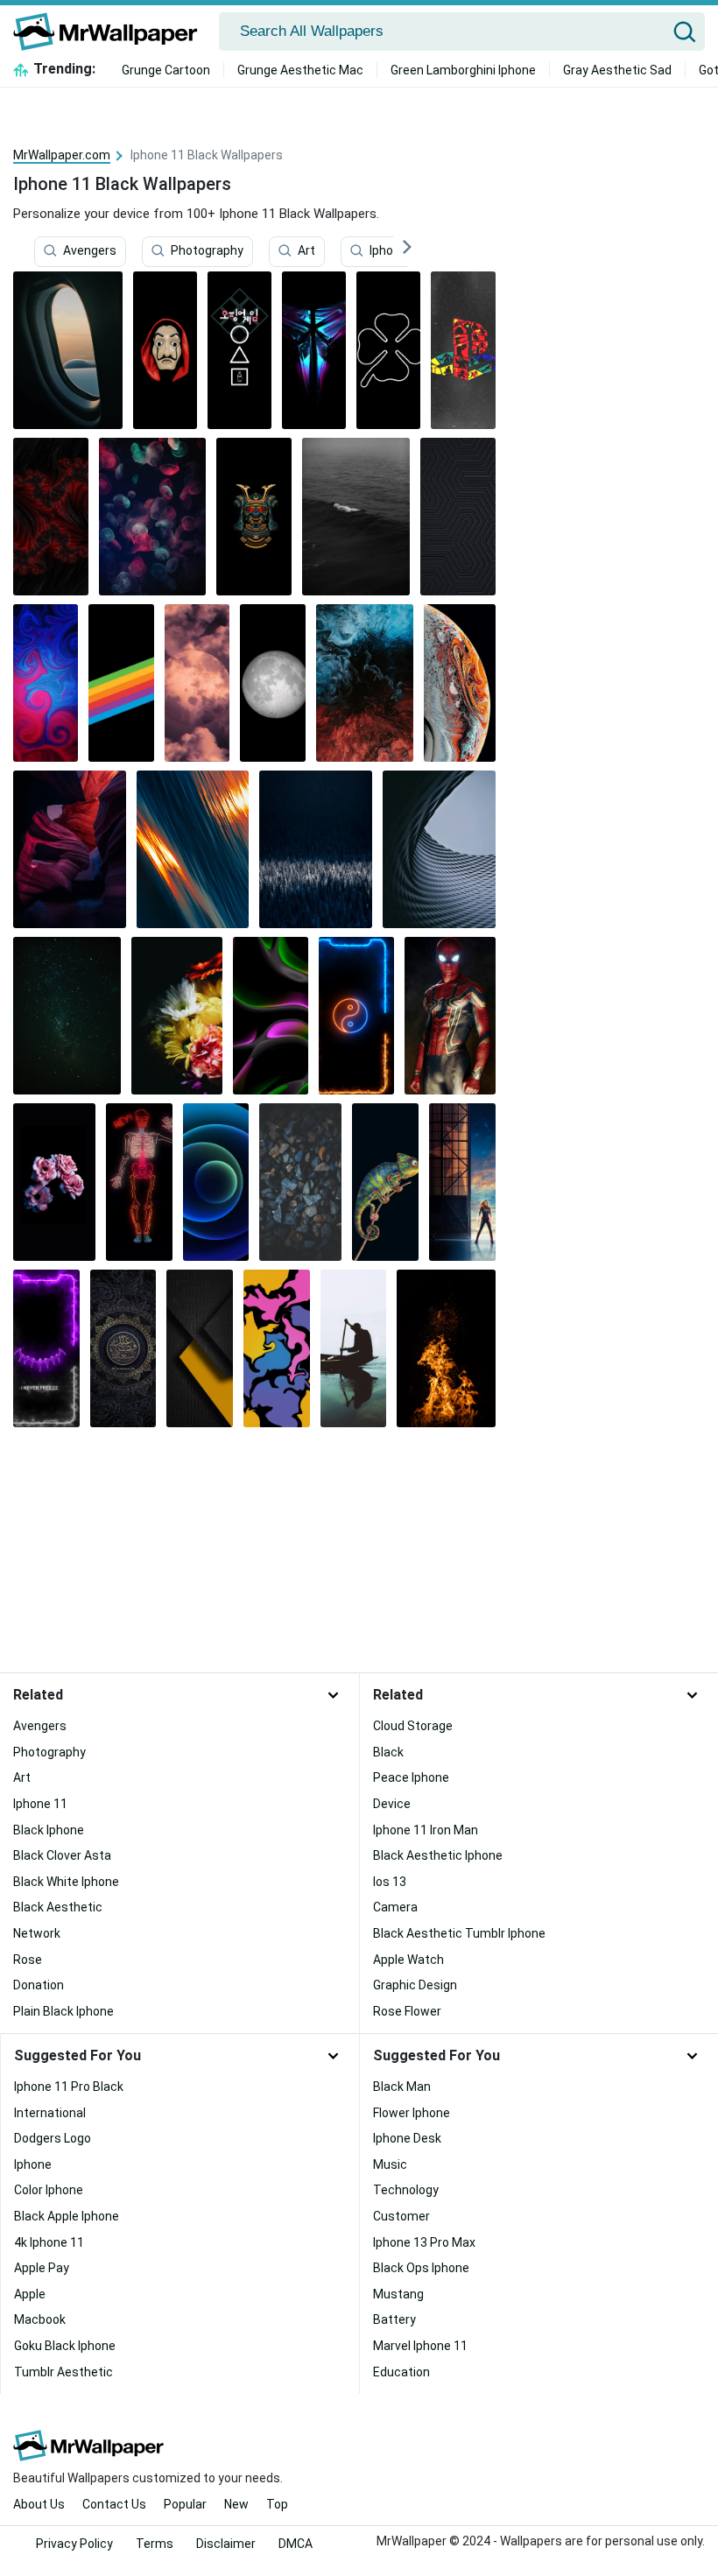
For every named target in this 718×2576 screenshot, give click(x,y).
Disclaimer (226, 2544)
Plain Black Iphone (63, 2011)
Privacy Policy (74, 2544)
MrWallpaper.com (62, 155)
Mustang (398, 2294)
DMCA (296, 2544)
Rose (28, 1960)
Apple (30, 2294)
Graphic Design (415, 1985)
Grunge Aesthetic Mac (300, 70)
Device (392, 1804)
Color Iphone (49, 2190)
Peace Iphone (411, 1777)
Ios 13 (390, 1882)
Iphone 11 (397, 251)
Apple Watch (408, 1960)
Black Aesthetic (58, 1907)
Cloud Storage (413, 1726)
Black (388, 1752)
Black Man (402, 2087)
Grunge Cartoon (166, 70)
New (236, 2504)
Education (401, 2372)
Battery (394, 2319)
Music (390, 2164)
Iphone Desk (407, 2138)
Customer (401, 2216)
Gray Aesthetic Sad (617, 70)
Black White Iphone (66, 1882)
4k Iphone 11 (49, 2242)
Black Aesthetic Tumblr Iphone (459, 1933)
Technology (406, 2190)
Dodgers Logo (53, 2138)
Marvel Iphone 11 (420, 2346)
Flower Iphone (412, 2113)
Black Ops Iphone (421, 2268)
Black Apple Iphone (67, 2216)
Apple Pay (42, 2268)
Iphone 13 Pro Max (424, 2242)
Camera (395, 1907)
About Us (39, 2504)
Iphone (33, 2164)
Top (277, 2504)
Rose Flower (407, 2011)
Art (306, 251)
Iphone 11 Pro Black (69, 2087)
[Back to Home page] (112, 32)
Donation (39, 1985)
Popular (185, 2504)
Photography (207, 251)
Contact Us (114, 2504)
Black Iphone (49, 1830)
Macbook (40, 2319)
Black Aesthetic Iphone (438, 1855)
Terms (155, 2544)
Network (37, 1933)
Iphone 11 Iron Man (426, 1830)
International (50, 2113)
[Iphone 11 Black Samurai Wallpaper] (254, 517)
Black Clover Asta (62, 1855)
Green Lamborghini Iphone (463, 70)
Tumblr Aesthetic (63, 2372)
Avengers (90, 251)
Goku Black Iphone (65, 2346)
